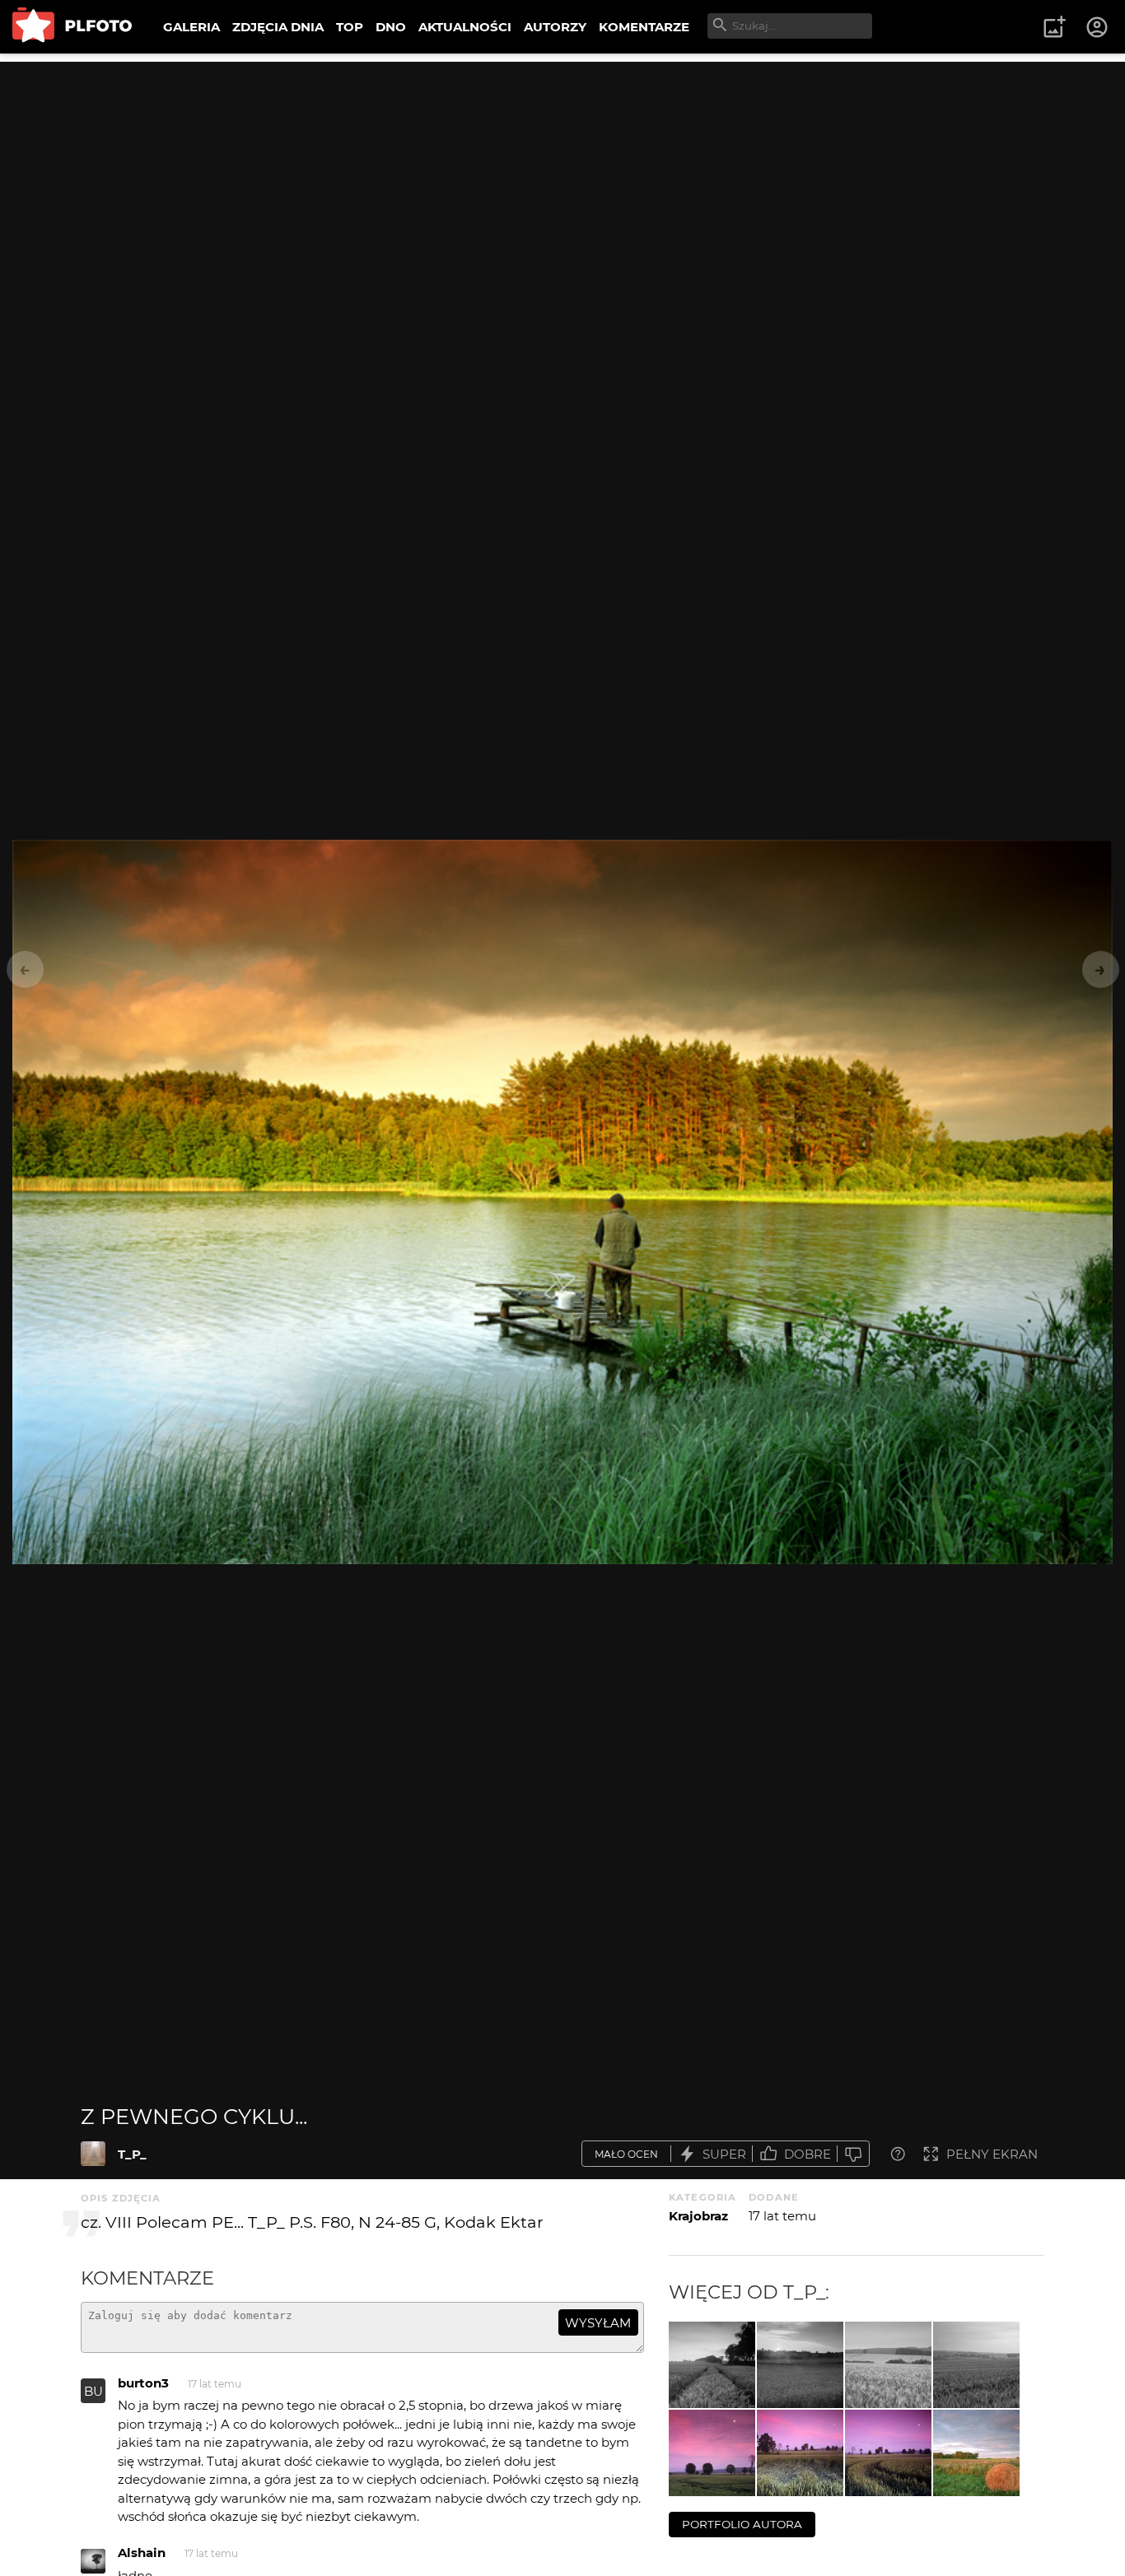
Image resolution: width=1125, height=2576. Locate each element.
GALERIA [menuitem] (191, 27)
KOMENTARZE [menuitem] (644, 27)
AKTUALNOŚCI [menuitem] (465, 27)
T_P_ (132, 2154)
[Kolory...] (976, 2453)
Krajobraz (698, 2216)
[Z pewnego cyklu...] (93, 2154)
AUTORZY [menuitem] (555, 27)
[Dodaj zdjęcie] (1054, 27)
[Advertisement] (562, 177)
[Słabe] (853, 2154)
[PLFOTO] (72, 27)
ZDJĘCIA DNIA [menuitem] (278, 27)
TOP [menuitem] (350, 27)
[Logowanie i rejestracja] (1098, 27)
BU (93, 2391)
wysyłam (598, 2323)
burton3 (143, 2383)
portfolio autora (742, 2524)
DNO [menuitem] (391, 27)
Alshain (142, 2553)
